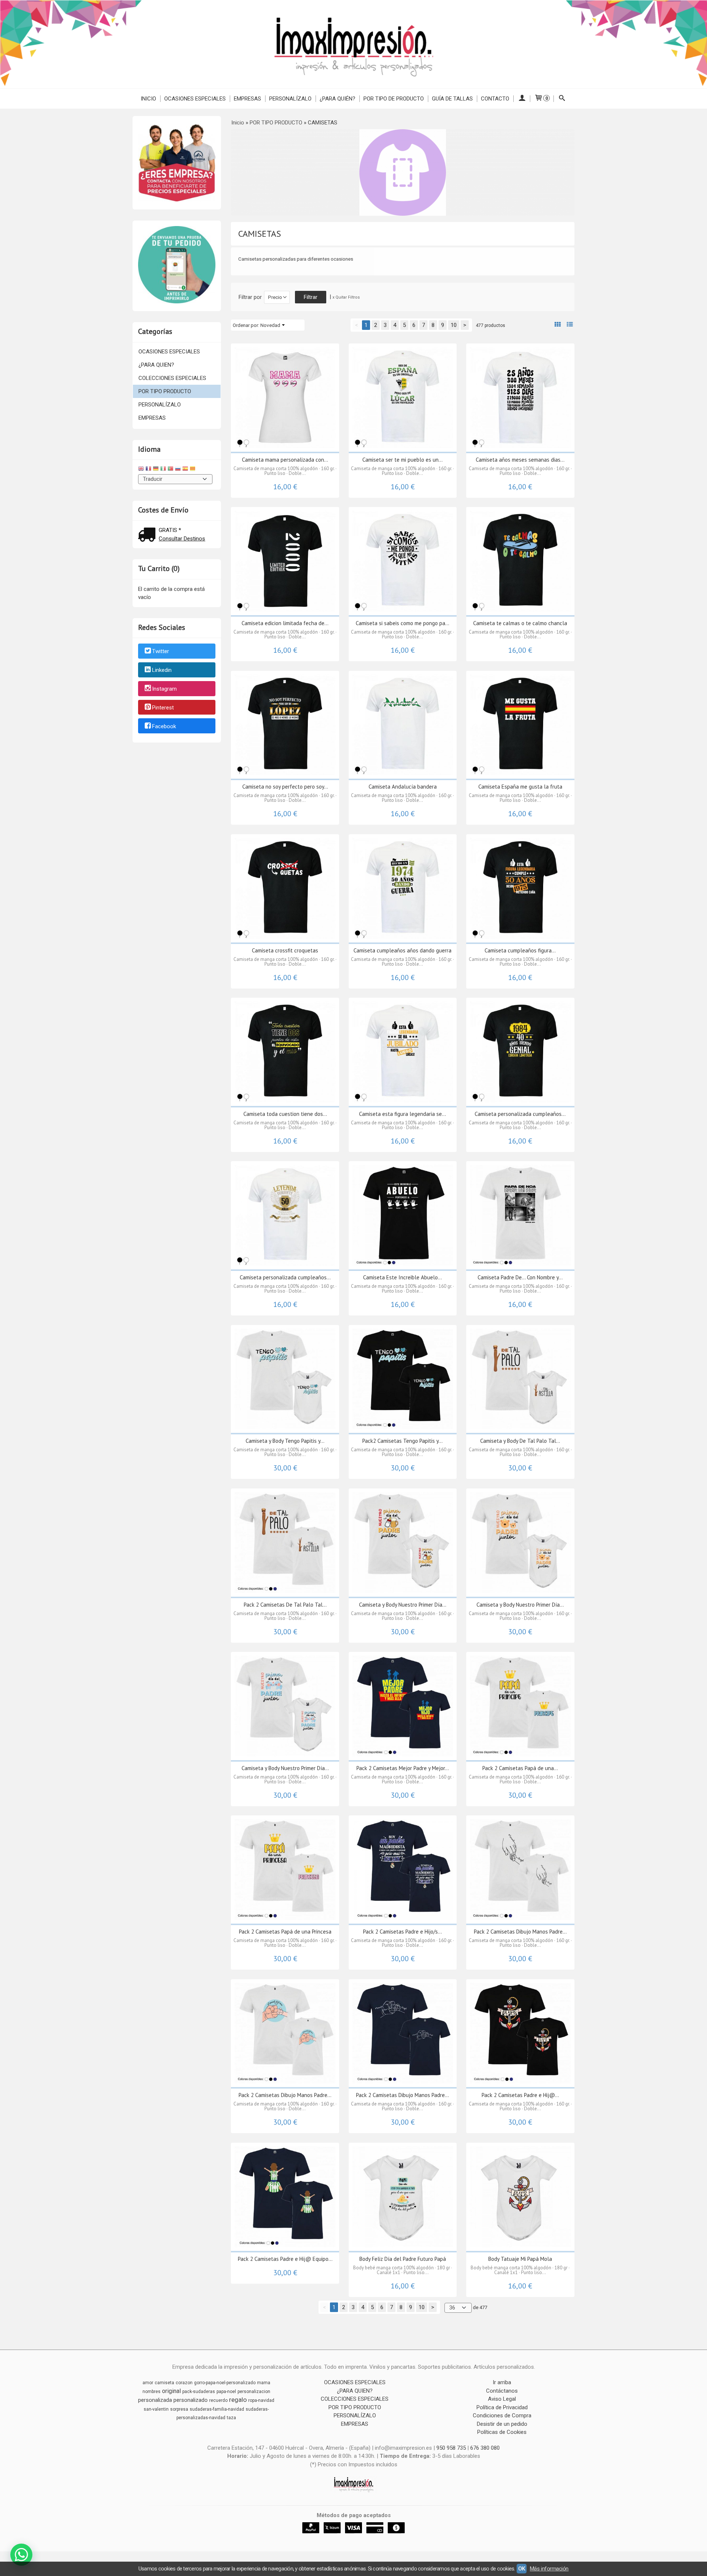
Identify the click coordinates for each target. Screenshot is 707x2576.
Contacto (495, 99)
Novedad (270, 325)
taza (231, 2418)
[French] (148, 470)
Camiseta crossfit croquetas (285, 950)
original (171, 2391)
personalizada (155, 2400)
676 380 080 (485, 2448)
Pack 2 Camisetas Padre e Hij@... (520, 2095)
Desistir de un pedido (502, 2424)
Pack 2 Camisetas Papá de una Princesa (285, 1932)
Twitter (161, 652)
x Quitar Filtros (346, 297)
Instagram (164, 689)
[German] (156, 470)
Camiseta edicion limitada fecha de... (285, 623)
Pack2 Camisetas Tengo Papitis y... (402, 1441)
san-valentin (156, 2409)
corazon (184, 2383)
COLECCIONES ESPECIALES (172, 378)
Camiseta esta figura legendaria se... (402, 1114)
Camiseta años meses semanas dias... (520, 460)
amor (148, 2383)
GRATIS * (170, 530)
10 (454, 325)
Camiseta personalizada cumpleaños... (520, 1114)
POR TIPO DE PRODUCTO (394, 99)
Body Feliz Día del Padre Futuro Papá (403, 2259)
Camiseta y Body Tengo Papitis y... (285, 1441)
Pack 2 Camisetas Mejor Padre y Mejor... (403, 1768)
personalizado (191, 2400)
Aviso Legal (502, 2399)
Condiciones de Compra (502, 2415)
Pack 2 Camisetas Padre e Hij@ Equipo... (285, 2259)
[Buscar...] (562, 99)
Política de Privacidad (502, 2407)
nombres (152, 2392)
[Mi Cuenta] (522, 99)
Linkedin (162, 670)
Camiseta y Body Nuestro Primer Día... (403, 1605)
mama (264, 2383)
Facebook (164, 726)
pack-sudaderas (199, 2392)
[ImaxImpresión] (353, 44)
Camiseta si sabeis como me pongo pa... (402, 623)
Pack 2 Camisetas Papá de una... (520, 1768)
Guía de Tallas (452, 99)
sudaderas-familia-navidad (217, 2409)
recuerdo (218, 2400)
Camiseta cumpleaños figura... (520, 950)
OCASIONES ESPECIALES (195, 99)
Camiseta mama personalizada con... (285, 460)
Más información (549, 2569)
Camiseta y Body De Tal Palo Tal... (520, 1441)
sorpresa (179, 2409)
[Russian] (178, 470)
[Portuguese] (170, 470)
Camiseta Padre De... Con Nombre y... (520, 1277)
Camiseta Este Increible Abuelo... (402, 1277)
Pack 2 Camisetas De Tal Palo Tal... (285, 1605)
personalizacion (254, 2392)
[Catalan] (193, 470)
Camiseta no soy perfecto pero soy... (285, 787)
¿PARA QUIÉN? (337, 99)
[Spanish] (185, 470)
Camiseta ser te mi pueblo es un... (402, 460)
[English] (141, 470)
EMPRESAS (247, 99)
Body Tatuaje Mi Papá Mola (520, 2259)
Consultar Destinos (182, 539)
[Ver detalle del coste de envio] (148, 535)
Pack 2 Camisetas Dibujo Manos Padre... (520, 1932)
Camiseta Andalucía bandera (403, 787)
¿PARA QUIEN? (156, 365)
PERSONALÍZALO (290, 99)
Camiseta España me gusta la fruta (520, 787)
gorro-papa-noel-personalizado (225, 2383)
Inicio (148, 99)
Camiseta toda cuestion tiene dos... (285, 1114)
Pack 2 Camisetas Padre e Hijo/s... (402, 1932)
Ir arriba (502, 2382)
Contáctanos (502, 2391)
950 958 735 (451, 2448)
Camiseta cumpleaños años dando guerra (402, 950)
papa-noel (226, 2392)
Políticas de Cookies (502, 2432)
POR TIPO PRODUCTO (165, 391)
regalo (238, 2400)
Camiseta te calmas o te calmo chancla (520, 623)
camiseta (164, 2383)
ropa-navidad (261, 2400)
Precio (275, 297)
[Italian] (163, 470)
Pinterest (163, 708)
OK (522, 2569)
